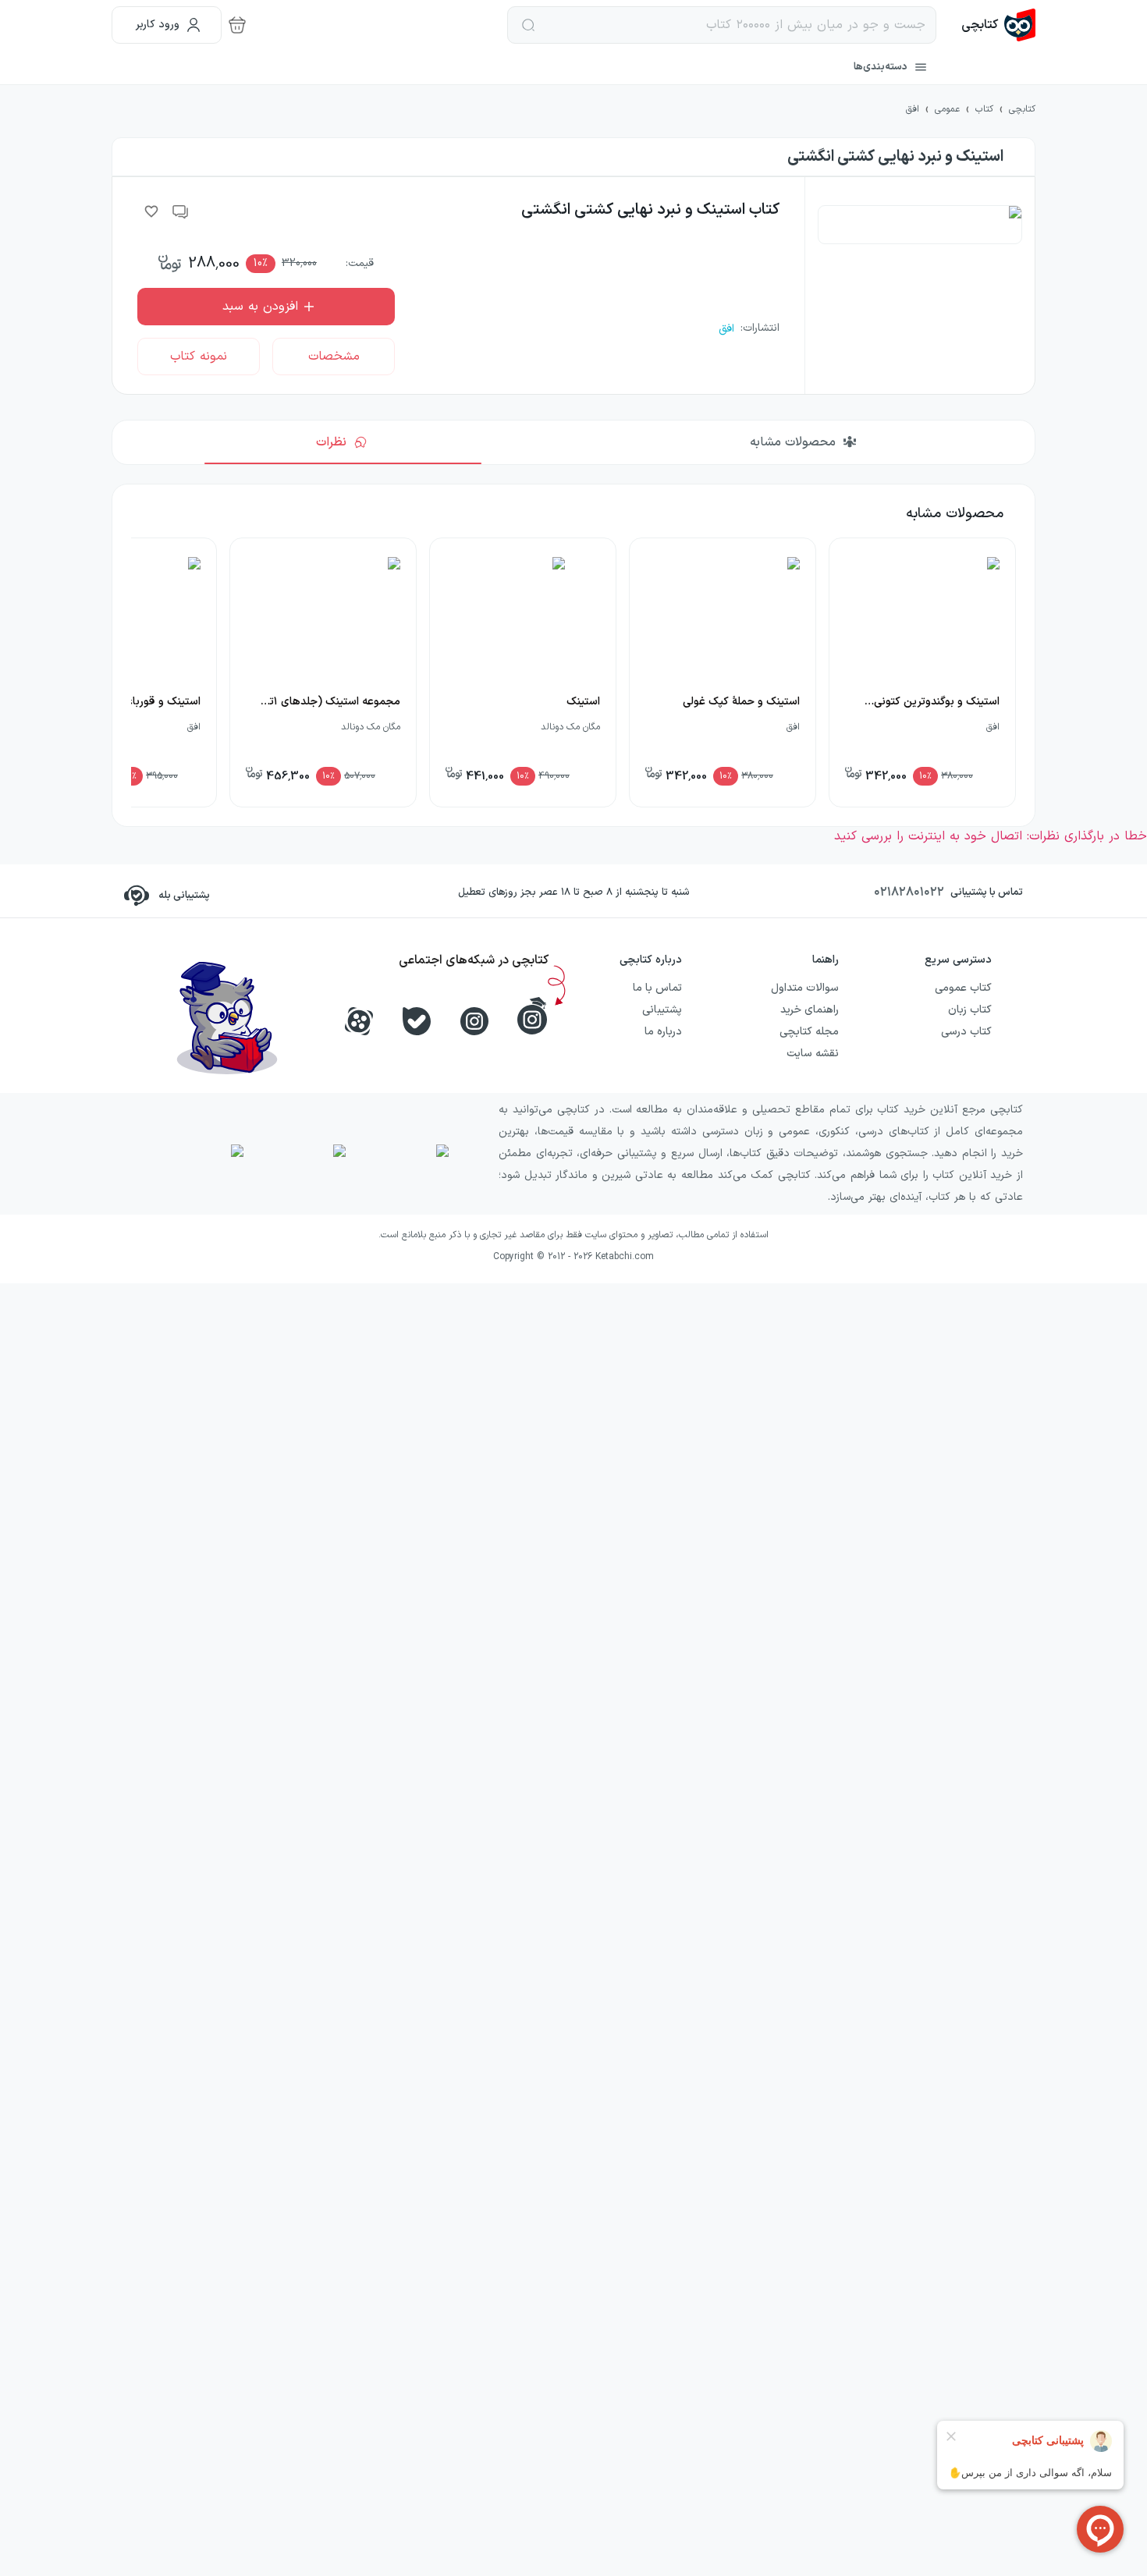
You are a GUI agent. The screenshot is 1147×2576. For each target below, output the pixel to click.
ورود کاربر (158, 25)
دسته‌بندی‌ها (881, 67)
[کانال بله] (417, 1021)
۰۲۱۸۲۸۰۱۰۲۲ (909, 892)
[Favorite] (151, 211)
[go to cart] (237, 25)
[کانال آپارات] (359, 1021)
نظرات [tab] (331, 442)
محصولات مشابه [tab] (793, 442)
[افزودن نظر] (181, 211)
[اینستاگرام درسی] (532, 1016)
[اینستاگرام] (474, 1021)
